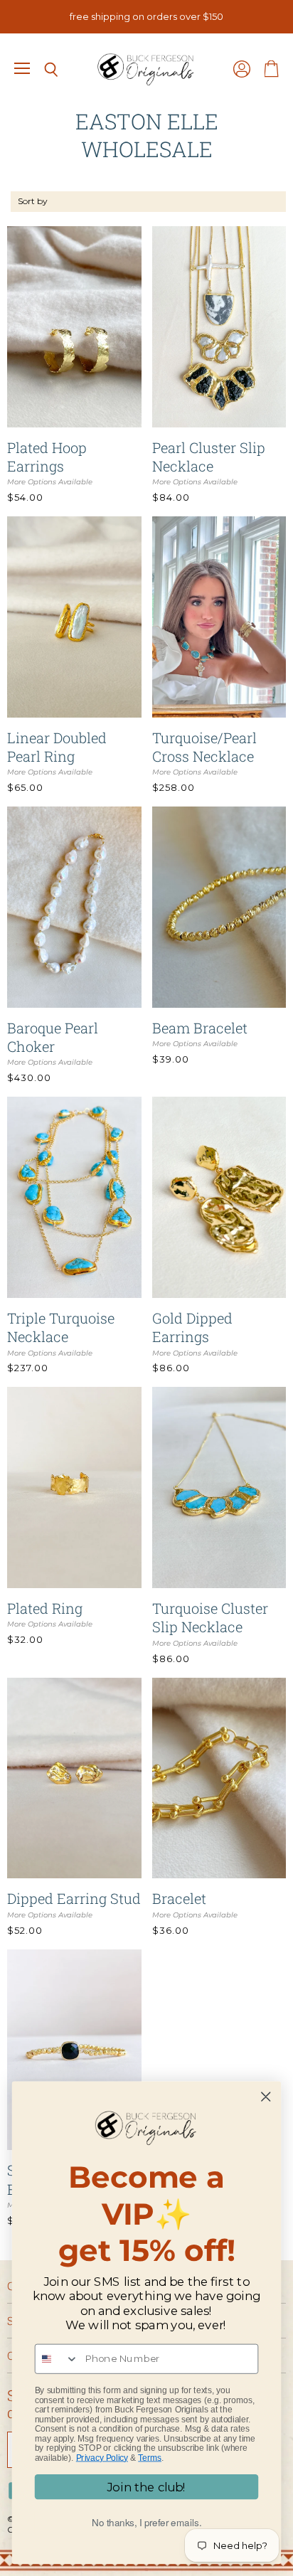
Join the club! (146, 2487)
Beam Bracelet (200, 1028)
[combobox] (57, 2359)
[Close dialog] (266, 2097)
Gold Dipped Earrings (192, 1327)
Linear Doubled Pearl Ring (57, 747)
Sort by (33, 201)
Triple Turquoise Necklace (61, 1327)
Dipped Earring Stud (74, 1898)
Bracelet (179, 1898)
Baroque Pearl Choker (53, 1037)
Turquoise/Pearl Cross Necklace (204, 747)
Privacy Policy (102, 2458)
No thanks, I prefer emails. (147, 2522)
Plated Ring (45, 1608)
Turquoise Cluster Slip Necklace (210, 1617)
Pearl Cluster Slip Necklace (209, 457)
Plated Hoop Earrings (47, 457)
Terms (150, 2458)
